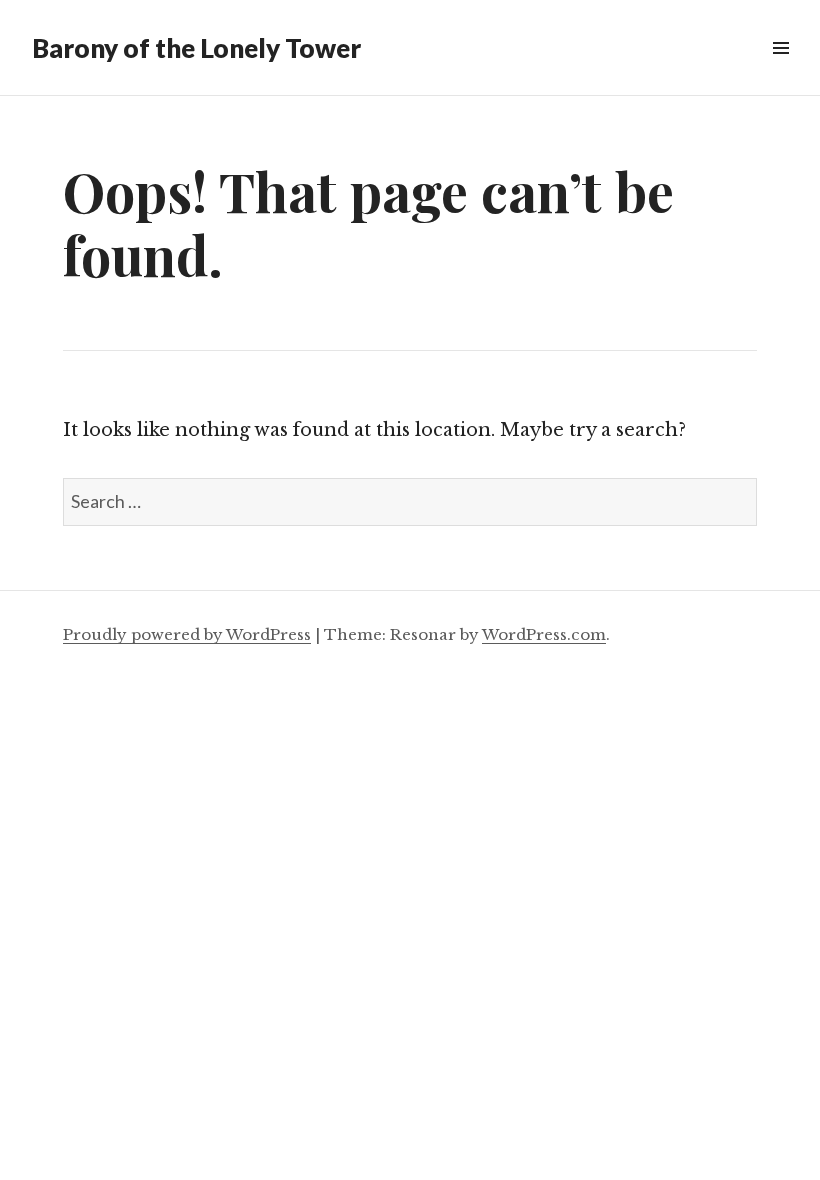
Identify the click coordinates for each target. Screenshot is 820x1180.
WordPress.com (544, 634)
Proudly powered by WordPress (187, 634)
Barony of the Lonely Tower (196, 48)
